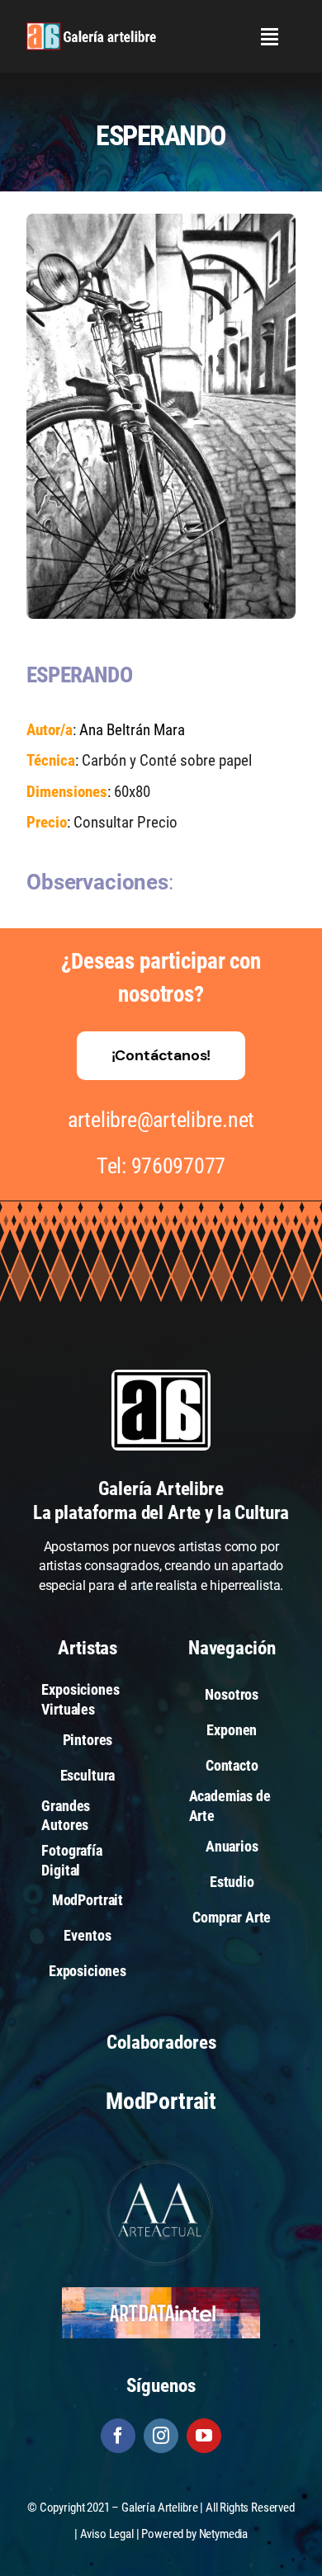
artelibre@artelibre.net (161, 1120)
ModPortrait (161, 2101)
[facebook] (118, 2436)
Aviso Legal (107, 2534)
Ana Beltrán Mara (132, 730)
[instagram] (161, 2436)
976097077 (179, 1166)
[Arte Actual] (161, 2162)
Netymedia (224, 2534)
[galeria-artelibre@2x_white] (91, 28)
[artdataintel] (161, 2293)
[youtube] (204, 2436)
